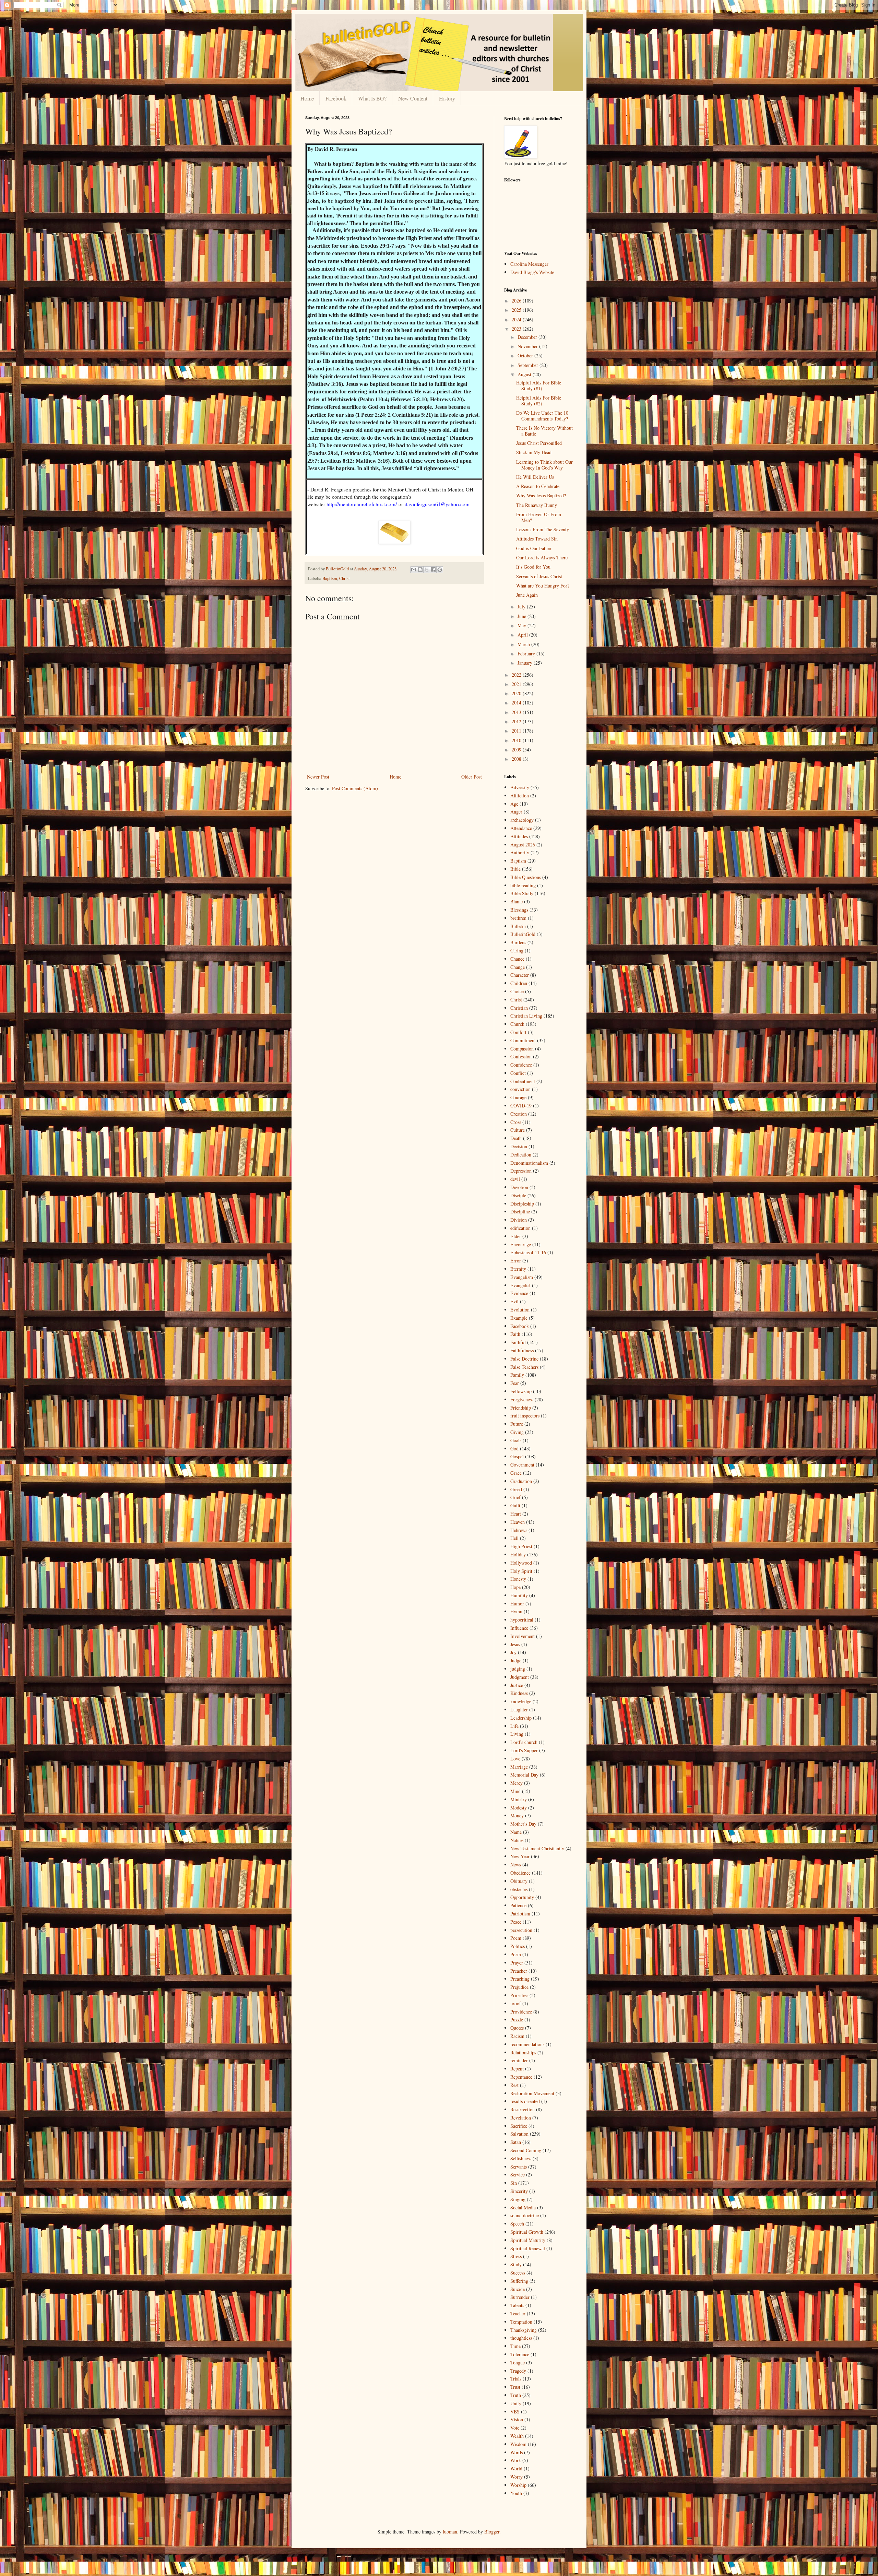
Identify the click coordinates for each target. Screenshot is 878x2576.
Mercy (517, 1783)
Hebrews (519, 1530)
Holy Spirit (521, 1571)
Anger (516, 812)
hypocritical (522, 1620)
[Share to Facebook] (433, 570)
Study (516, 2264)
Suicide (518, 2289)
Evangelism (522, 1277)
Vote (515, 2428)
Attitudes (519, 836)
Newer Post (318, 777)
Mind (515, 1791)
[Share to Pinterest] (440, 570)
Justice (517, 1685)
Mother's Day (523, 1824)
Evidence (519, 1293)
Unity (516, 2403)
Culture (518, 1130)
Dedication (521, 1155)
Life (514, 1726)
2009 (517, 750)
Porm (516, 1954)
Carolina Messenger (529, 264)
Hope (515, 1587)
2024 (517, 319)
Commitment (523, 1040)
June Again (527, 595)
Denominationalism (529, 1163)
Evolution (520, 1310)
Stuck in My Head (534, 452)
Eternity (518, 1269)
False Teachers (524, 1367)
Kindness (519, 1693)
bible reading (523, 885)
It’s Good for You (533, 567)
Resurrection (523, 2109)
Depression (521, 1171)
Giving (517, 1432)
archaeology (522, 820)
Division (519, 1220)
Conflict (518, 1073)
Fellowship (521, 1391)
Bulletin (518, 926)
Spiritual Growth (527, 2232)
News (516, 1865)
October (526, 355)
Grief (515, 1497)
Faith (515, 1334)
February (527, 654)
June (523, 616)
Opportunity (522, 1897)
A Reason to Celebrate (538, 486)
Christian (519, 1008)
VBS (515, 2412)
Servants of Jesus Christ (539, 576)
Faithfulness (522, 1350)
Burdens (518, 942)
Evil (514, 1301)
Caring (517, 951)
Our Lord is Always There (542, 557)
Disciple (518, 1195)
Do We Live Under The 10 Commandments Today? (542, 416)
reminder (519, 2060)
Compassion (522, 1049)
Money (517, 1815)
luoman (450, 2532)
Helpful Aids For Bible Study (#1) (539, 385)
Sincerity (519, 2191)
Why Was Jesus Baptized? (541, 495)
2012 (517, 721)
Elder (516, 1236)
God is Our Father (534, 548)
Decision (519, 1146)
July (522, 607)
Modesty (519, 1808)
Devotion (519, 1187)
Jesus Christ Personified (539, 443)
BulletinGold (523, 934)
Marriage (519, 1767)
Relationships (523, 2052)
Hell (514, 1538)
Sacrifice (519, 2126)
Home (307, 98)
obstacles (519, 1889)
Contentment (523, 1081)
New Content (413, 98)
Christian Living (526, 1016)
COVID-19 (521, 1106)
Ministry (519, 1799)
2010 (517, 740)
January (526, 663)
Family (517, 1375)
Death (516, 1138)
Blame (517, 901)
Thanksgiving (524, 2330)
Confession (521, 1056)
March (524, 644)
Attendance (521, 828)
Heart (516, 1514)
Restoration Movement (532, 2093)
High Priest (521, 1546)
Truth (516, 2395)
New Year (520, 1856)
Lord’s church (524, 1742)
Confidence (521, 1065)
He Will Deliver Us (535, 477)
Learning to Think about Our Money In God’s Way (544, 465)
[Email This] (414, 570)
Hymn (516, 1611)
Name (516, 1832)
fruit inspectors (525, 1416)
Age (514, 804)
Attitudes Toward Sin (537, 539)
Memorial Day (524, 1775)
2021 (517, 684)
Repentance (521, 2077)
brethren (518, 918)
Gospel (517, 1456)
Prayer (517, 1963)
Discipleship (522, 1204)
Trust (515, 2387)
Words (517, 2452)
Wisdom (518, 2444)
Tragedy (518, 2371)
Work (516, 2460)
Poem (516, 1938)
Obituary (519, 1881)
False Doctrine (524, 1359)
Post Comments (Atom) (355, 788)
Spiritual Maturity (528, 2240)
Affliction (520, 796)
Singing (518, 2199)
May (523, 625)
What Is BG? (372, 98)
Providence (521, 2012)
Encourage (521, 1244)
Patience (518, 1905)
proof (516, 2003)
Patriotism (520, 1914)
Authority (520, 852)
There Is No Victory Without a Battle (544, 431)
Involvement (523, 1636)
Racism (517, 2036)
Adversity (520, 787)
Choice (517, 991)
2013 (517, 712)
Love (515, 1759)
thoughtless (521, 2338)
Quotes (517, 2028)
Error (516, 1261)
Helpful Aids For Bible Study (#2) (539, 401)
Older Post (472, 777)
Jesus (515, 1644)
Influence (519, 1628)
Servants (519, 2167)
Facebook (336, 98)
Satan (516, 2142)
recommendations (527, 2044)
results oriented (525, 2101)
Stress (516, 2256)
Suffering (519, 2281)
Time (515, 2346)
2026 (517, 301)
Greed (516, 1489)
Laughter (519, 1710)
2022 (517, 675)
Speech (517, 2224)
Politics (518, 1946)
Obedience (520, 1873)
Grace (516, 1473)
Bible (515, 869)
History (447, 98)
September (529, 365)
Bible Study (522, 893)
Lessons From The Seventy (543, 529)
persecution (521, 1930)
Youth (516, 2493)
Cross (516, 1122)
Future (517, 1424)
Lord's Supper (524, 1750)
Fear (515, 1383)
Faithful (518, 1342)
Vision (517, 2419)
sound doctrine (525, 2215)
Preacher (519, 1971)
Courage (518, 1097)
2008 (517, 759)
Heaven (518, 1522)
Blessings (519, 910)
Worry (517, 2477)
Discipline (520, 1212)
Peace (516, 1922)
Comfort (518, 1032)
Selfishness (521, 2158)
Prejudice (519, 1987)
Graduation (521, 1481)
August (525, 374)
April (523, 635)
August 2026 (523, 845)
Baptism (330, 578)
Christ (345, 578)
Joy (513, 1652)
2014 (517, 703)
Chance (517, 959)
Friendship (521, 1408)
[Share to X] (427, 570)
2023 (517, 329)
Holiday (518, 1554)
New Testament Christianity (537, 1848)
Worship (518, 2485)
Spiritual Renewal (528, 2248)
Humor (517, 1604)
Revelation (521, 2118)
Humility (519, 1595)
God (514, 1449)
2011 (517, 731)
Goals (516, 1440)
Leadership (521, 1718)
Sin (514, 2183)
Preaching (520, 1979)
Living (517, 1734)
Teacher (518, 2313)
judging (518, 1669)
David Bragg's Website (532, 272)
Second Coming (526, 2150)
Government (522, 1465)
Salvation (519, 2134)
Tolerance (520, 2354)
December (528, 337)
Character (520, 975)
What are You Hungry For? (543, 586)
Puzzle (517, 2020)
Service (518, 2175)
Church (517, 1024)
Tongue (518, 2363)
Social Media (523, 2207)
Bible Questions (526, 877)
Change (518, 967)
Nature (517, 1840)
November (528, 346)
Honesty (518, 1579)
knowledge (521, 1701)
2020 (517, 693)
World (516, 2468)
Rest (514, 2085)
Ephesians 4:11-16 (528, 1252)
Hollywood (521, 1563)
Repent (517, 2069)
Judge (516, 1660)
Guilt (515, 1505)
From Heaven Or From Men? (539, 517)
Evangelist (520, 1285)
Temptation (521, 2322)
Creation (519, 1114)
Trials (516, 2379)
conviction (520, 1089)
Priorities (519, 1995)
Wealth (517, 2436)
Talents (517, 2305)
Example (519, 1318)
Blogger (492, 2532)
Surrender (520, 2297)
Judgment (520, 1677)
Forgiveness (522, 1399)
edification (520, 1228)
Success (518, 2273)
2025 (517, 310)
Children (519, 983)
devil (515, 1179)
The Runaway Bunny (537, 505)
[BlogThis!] (420, 570)
